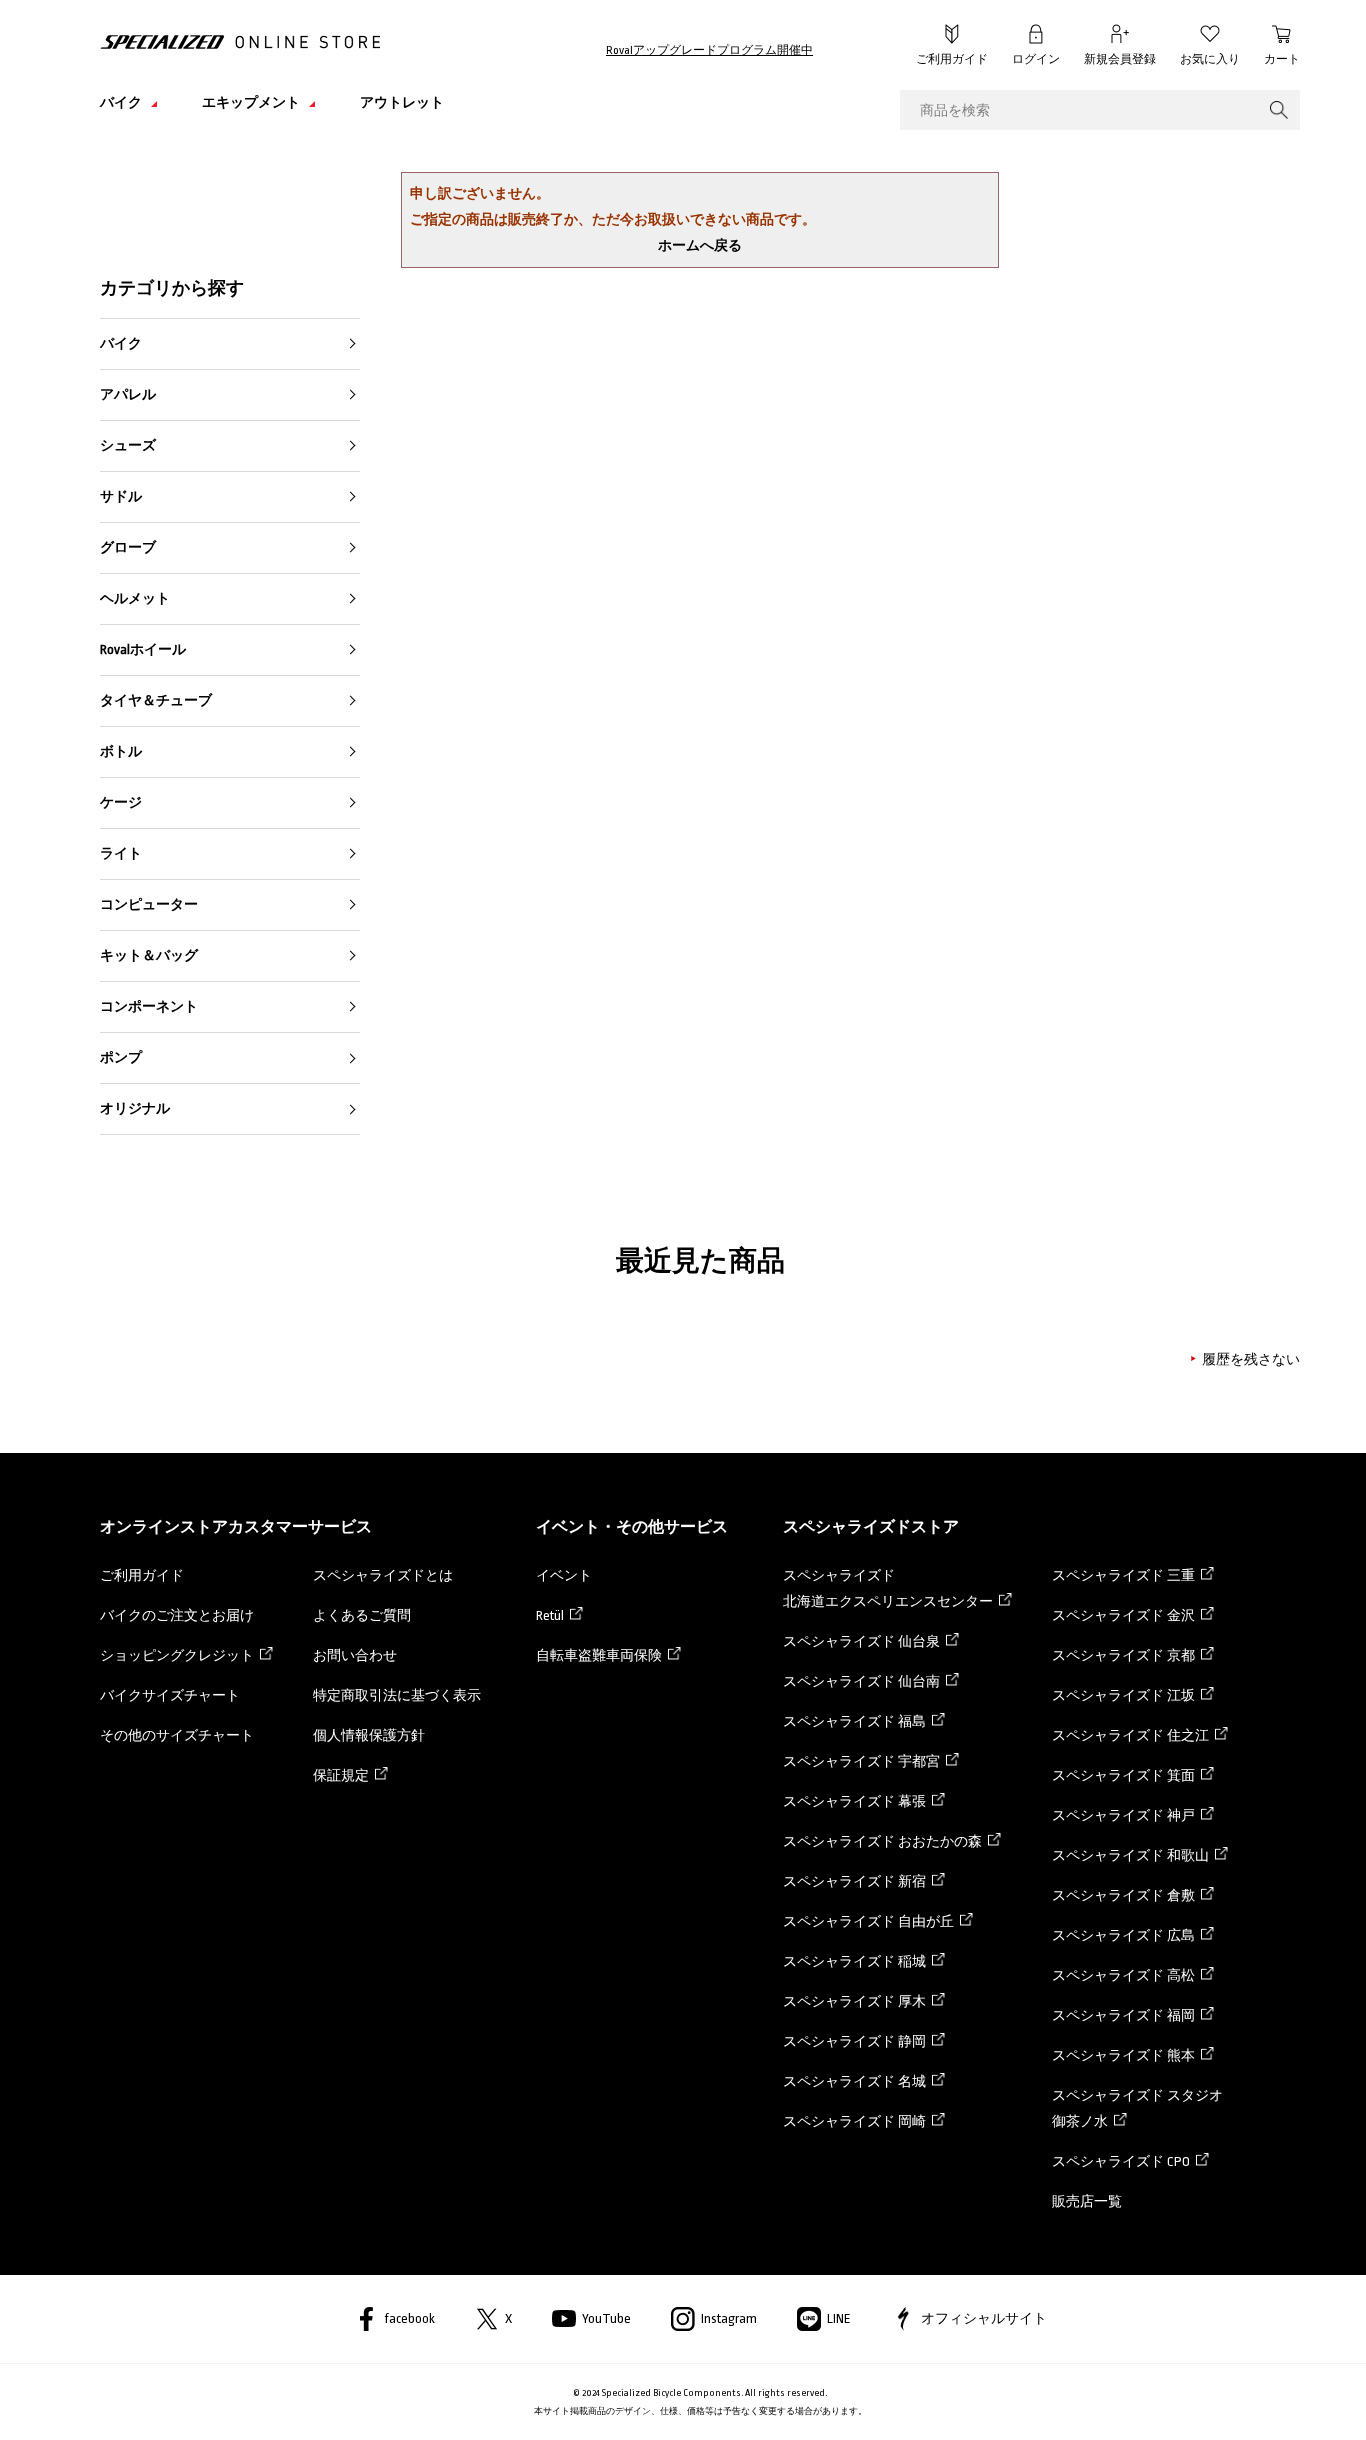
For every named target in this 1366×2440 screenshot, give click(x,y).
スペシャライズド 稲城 (854, 1961)
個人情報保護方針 (369, 1735)
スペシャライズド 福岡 (1123, 2015)
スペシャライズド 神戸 (1123, 1815)
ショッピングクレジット (177, 1655)
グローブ (128, 547)
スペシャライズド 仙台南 (861, 1681)
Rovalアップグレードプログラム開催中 (709, 50)
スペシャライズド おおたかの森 (882, 1841)
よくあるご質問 (362, 1615)
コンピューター (149, 904)
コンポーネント (149, 1006)
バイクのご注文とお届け (177, 1615)
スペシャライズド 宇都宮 (861, 1761)
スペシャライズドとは (383, 1575)
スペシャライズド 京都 (1123, 1655)
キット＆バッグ (149, 955)
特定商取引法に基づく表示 (397, 1695)
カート (1282, 59)
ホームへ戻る (700, 245)
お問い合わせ (355, 1655)
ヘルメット (135, 598)
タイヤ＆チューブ (156, 700)
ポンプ (121, 1057)
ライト (121, 853)
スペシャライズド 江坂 (1123, 1695)
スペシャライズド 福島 (854, 1721)
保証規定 (341, 1775)
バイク (121, 343)
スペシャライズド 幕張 (854, 1801)
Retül (550, 1615)
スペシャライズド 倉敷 (1123, 1895)
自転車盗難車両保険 (599, 1655)
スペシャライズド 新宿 (854, 1881)
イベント (564, 1575)
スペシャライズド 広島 (1123, 1935)
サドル (121, 496)
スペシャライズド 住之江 (1130, 1735)
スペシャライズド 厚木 (854, 2001)
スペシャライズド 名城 (854, 2081)
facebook (409, 2318)
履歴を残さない (1251, 1359)
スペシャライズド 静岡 (854, 2041)
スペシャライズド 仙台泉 (861, 1641)
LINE (839, 2318)
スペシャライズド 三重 (1123, 1575)
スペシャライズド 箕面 (1123, 1775)
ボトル (121, 751)
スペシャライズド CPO (1121, 2161)
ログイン (1036, 59)
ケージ (121, 802)
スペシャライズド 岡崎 (854, 2121)
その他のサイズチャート (177, 1735)
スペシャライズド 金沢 (1123, 1615)
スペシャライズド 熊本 (1123, 2055)
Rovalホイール (143, 649)
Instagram (729, 2318)
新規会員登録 (1120, 59)
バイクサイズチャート (170, 1695)
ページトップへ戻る (1321, 2395)
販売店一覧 (1087, 2201)
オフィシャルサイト (984, 2318)
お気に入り (1210, 59)
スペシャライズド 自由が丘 (868, 1921)
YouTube (606, 2318)
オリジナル (135, 1108)
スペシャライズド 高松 (1123, 1975)
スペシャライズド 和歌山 (1130, 1855)
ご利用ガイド (952, 59)
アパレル (128, 394)
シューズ (128, 445)
